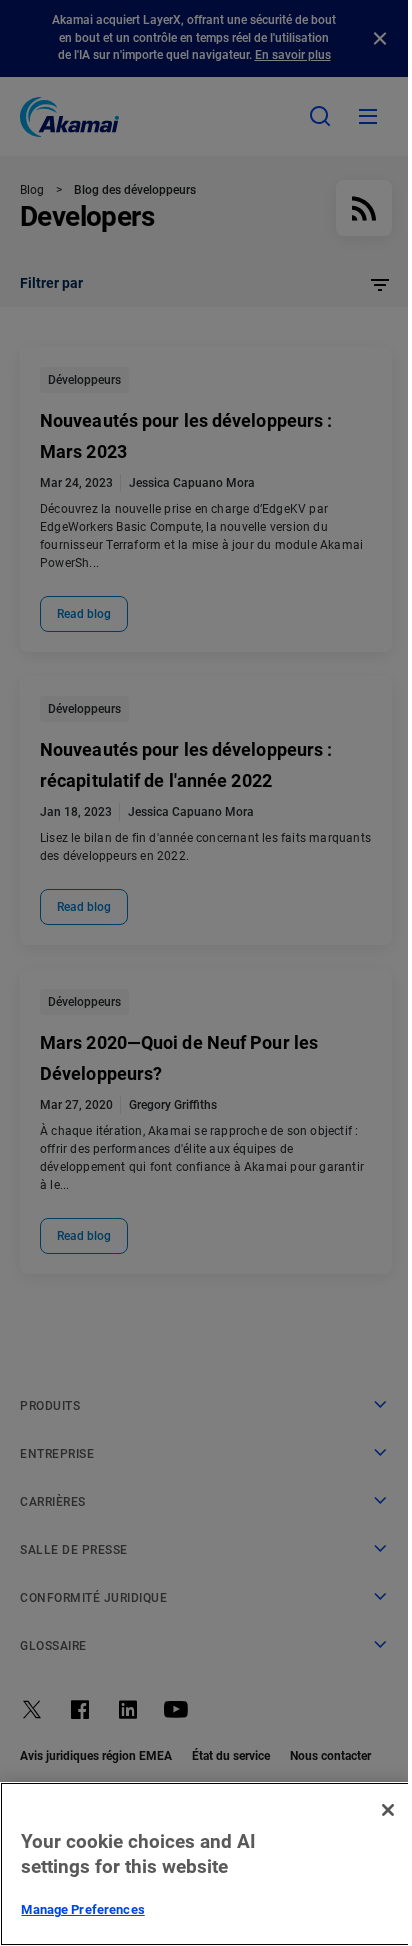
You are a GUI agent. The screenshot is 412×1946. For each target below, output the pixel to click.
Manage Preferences (82, 1909)
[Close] (388, 1810)
